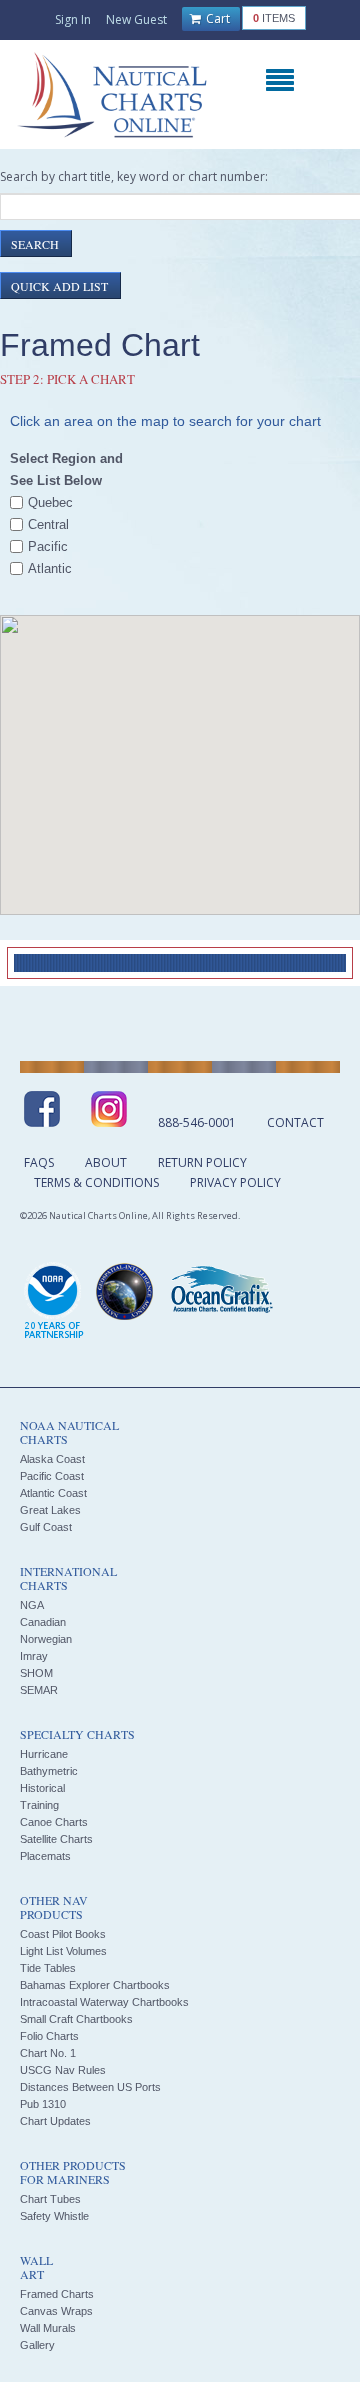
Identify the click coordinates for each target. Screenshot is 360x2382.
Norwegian (46, 1639)
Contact (295, 1122)
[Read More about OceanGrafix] (221, 1292)
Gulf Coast (46, 1527)
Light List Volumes (63, 1951)
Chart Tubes (50, 2199)
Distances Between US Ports (90, 2087)
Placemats (45, 1856)
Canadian (43, 1622)
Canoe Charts (54, 1822)
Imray (34, 1656)
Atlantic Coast (53, 1493)
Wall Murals (48, 2328)
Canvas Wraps (56, 2311)
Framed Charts (57, 2294)
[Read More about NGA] (125, 1292)
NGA (32, 1605)
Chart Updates (55, 2121)
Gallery (37, 2345)
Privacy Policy (235, 1182)
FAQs (39, 1162)
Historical (42, 1788)
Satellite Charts (56, 1839)
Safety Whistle (54, 2216)
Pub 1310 (43, 2104)
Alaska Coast (52, 1459)
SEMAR (39, 1690)
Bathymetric (49, 1771)
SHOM (36, 1673)
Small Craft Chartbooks (76, 2019)
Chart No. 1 (48, 2053)
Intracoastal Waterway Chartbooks (104, 2002)
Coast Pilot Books (63, 1934)
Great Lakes (50, 1510)
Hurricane (44, 1754)
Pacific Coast (52, 1476)
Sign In (73, 19)
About (106, 1162)
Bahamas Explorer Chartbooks (95, 1985)
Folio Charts (49, 2036)
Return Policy (202, 1162)
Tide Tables (48, 1968)
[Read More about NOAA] (54, 1302)
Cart (216, 18)
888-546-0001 (197, 1122)
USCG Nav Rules (63, 2070)
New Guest (136, 19)
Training (39, 1805)
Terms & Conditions (96, 1182)
